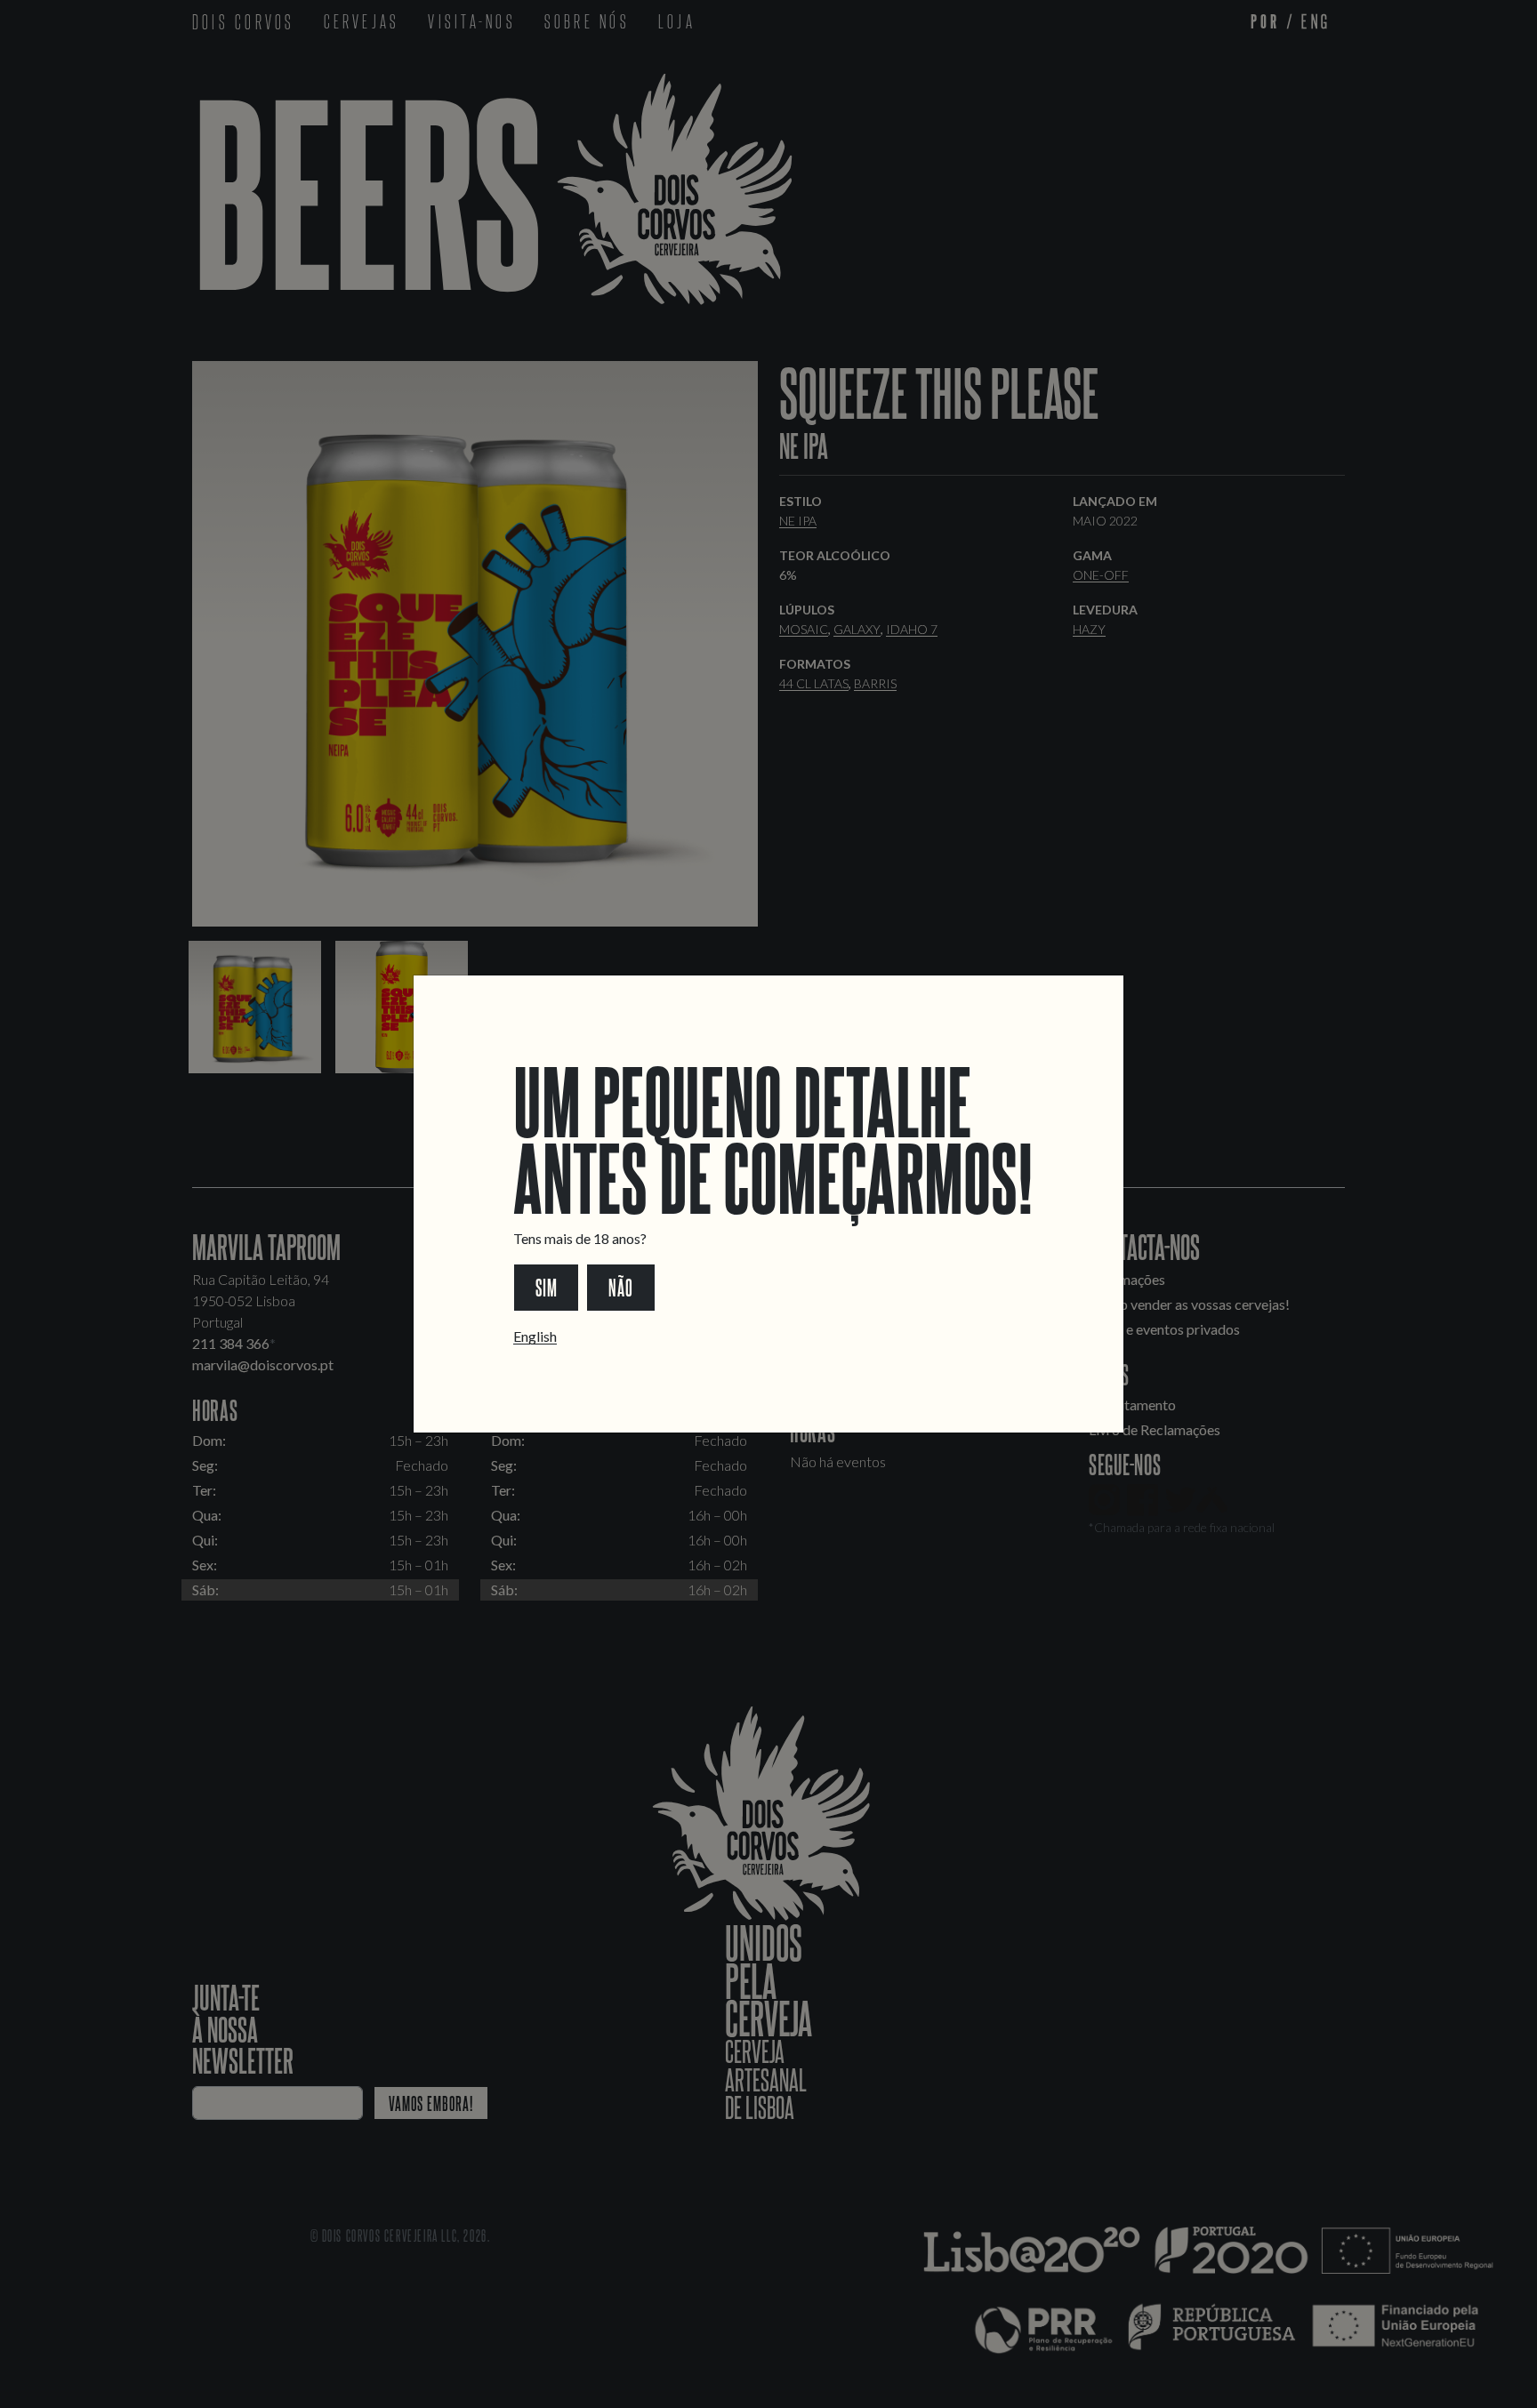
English (535, 1336)
